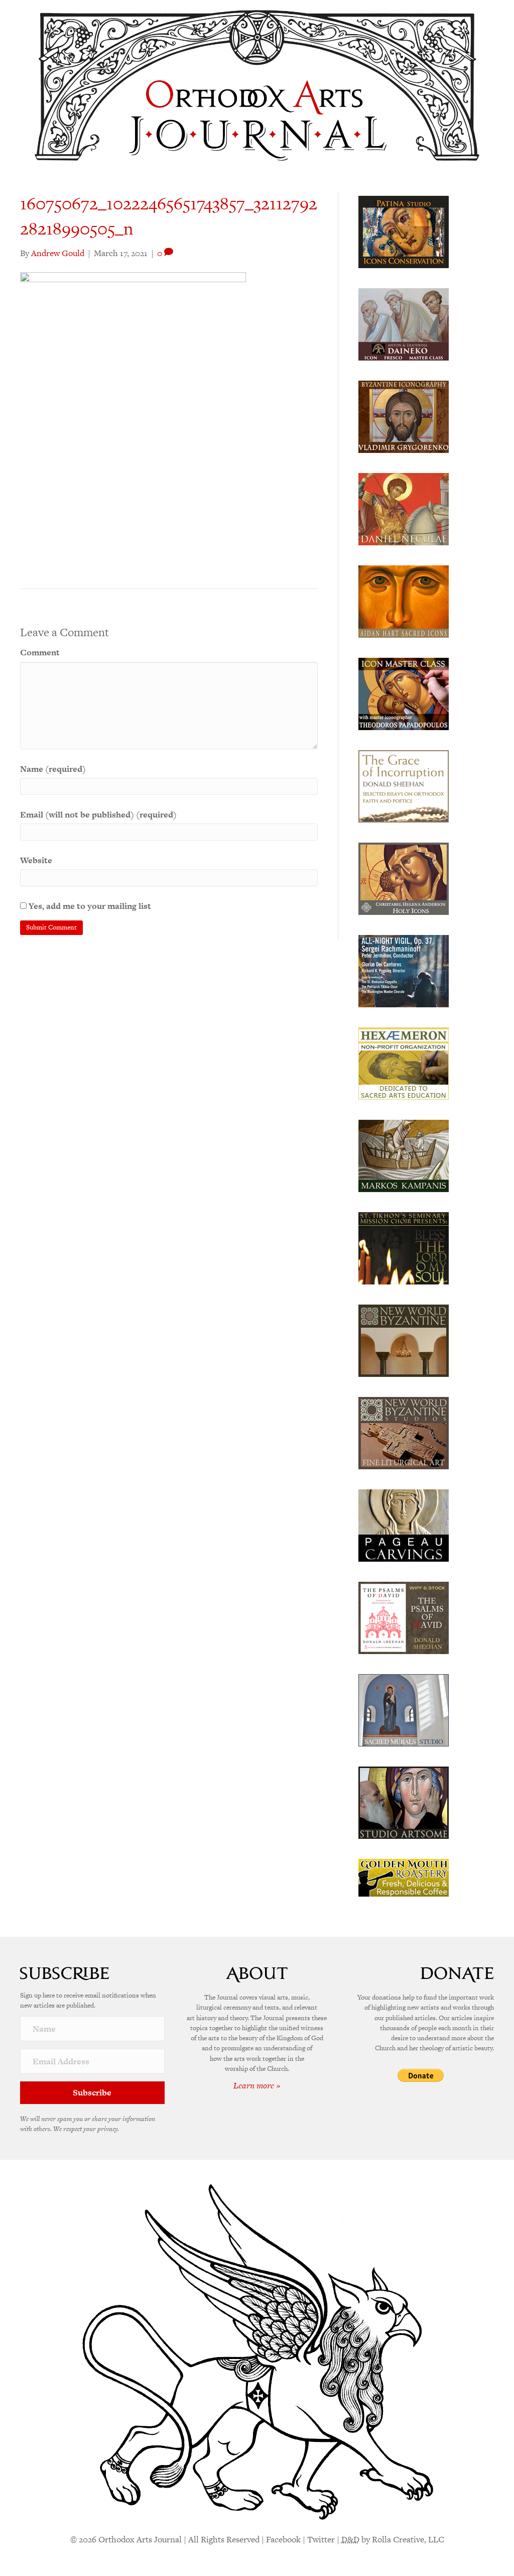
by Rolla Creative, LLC (393, 2539)
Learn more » (257, 2085)
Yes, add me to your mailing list (89, 906)
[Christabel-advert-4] (404, 878)
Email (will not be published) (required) (98, 814)
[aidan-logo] (404, 601)
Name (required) (53, 769)
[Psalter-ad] (404, 1617)
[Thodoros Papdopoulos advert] (404, 693)
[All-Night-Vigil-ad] (404, 970)
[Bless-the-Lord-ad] (404, 1247)
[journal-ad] (404, 1525)
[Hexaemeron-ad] (404, 1063)
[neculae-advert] (404, 508)
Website (36, 860)
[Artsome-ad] (404, 1802)
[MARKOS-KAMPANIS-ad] (404, 1155)
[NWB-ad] (404, 1340)
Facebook (283, 2539)
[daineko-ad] (404, 323)
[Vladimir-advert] (404, 416)
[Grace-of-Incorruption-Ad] (404, 785)
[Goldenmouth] (404, 1877)
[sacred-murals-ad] (404, 1709)
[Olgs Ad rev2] (404, 231)
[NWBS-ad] (404, 1432)
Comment (40, 652)
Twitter (321, 2539)
